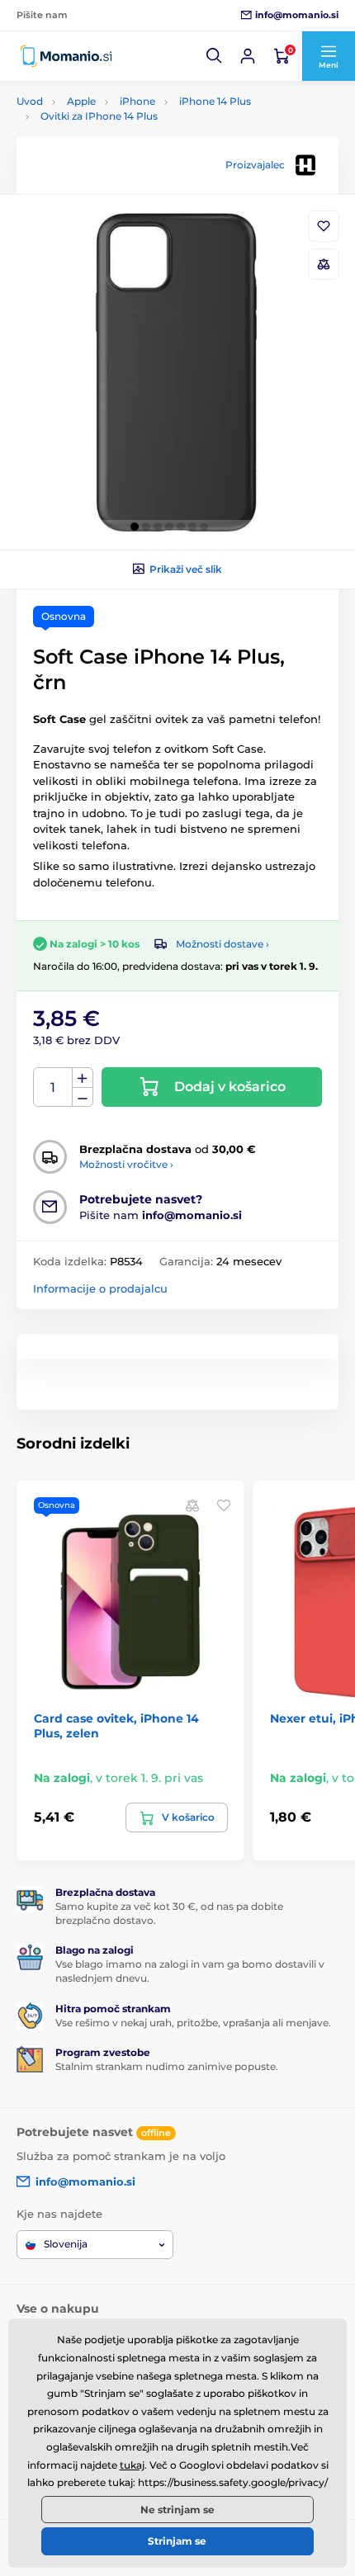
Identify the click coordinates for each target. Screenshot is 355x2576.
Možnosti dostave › (222, 944)
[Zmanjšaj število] (83, 1097)
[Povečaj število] (83, 1078)
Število (53, 1087)
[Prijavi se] (248, 56)
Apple (81, 101)
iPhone (137, 101)
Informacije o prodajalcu (100, 1288)
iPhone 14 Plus (215, 101)
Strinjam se (177, 2541)
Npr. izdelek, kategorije (120, 125)
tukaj (132, 2465)
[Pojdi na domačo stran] (66, 56)
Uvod (30, 101)
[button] (215, 56)
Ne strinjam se (177, 2510)
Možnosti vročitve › (126, 1164)
